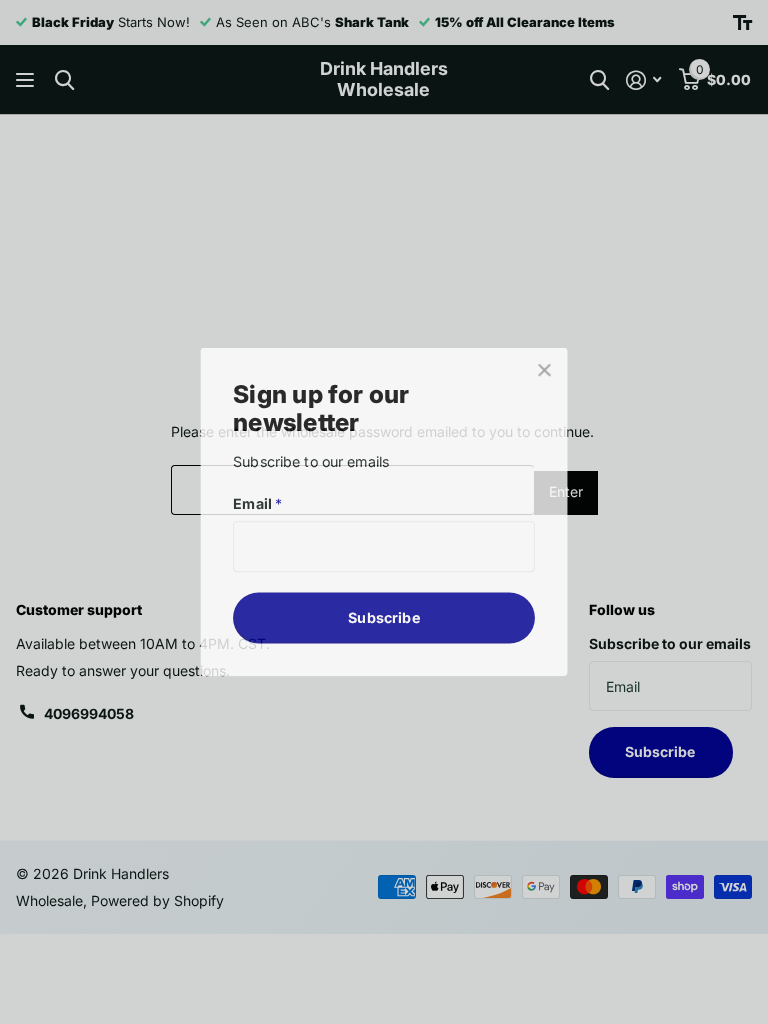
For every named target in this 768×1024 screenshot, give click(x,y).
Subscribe (384, 615)
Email (260, 503)
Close (542, 373)
